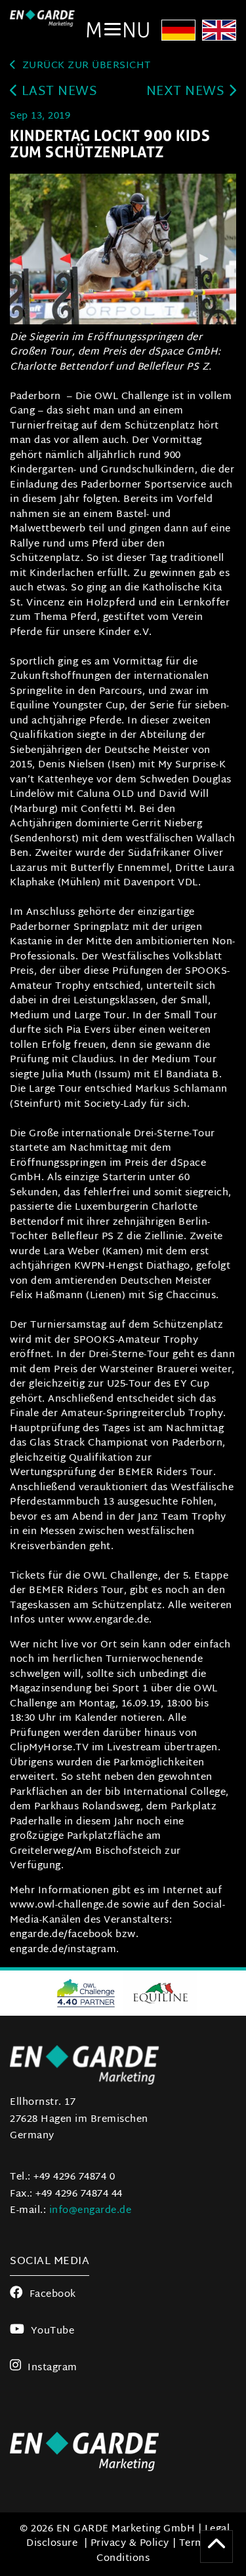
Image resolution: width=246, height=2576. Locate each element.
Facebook (53, 2295)
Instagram (52, 2368)
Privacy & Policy (130, 2544)
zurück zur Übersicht (85, 66)
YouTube (52, 2331)
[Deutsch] (178, 32)
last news (57, 92)
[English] (219, 32)
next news (187, 92)
